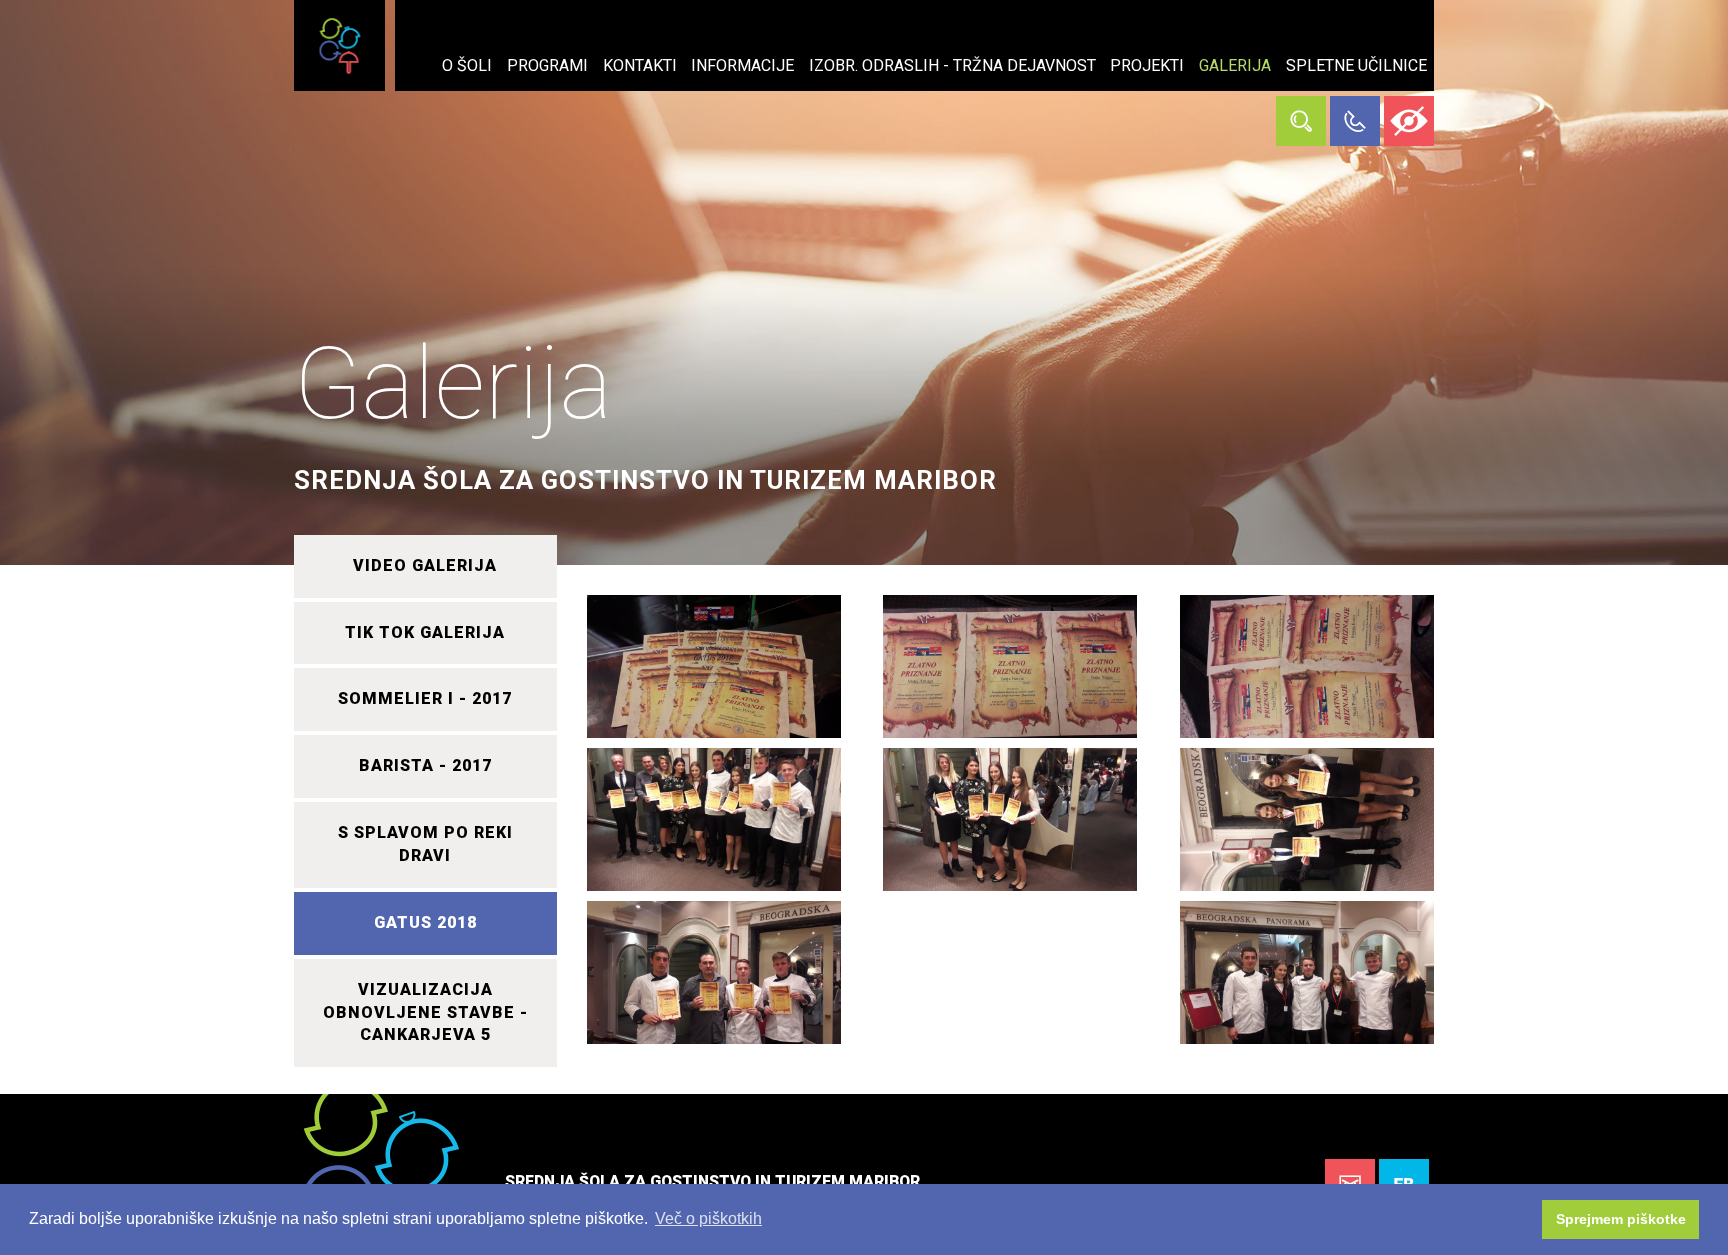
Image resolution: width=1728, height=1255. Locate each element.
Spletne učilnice (1356, 65)
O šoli (467, 65)
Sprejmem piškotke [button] (1621, 1219)
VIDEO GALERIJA (425, 565)
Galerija (1235, 65)
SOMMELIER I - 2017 (425, 698)
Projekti (1147, 65)
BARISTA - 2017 (425, 765)
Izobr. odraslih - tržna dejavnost (952, 65)
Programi (547, 65)
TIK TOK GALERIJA (425, 632)
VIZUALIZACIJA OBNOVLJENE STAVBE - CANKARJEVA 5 (425, 1012)
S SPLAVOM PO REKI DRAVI (425, 844)
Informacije (742, 65)
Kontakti (640, 65)
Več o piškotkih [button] (708, 1218)
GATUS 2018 (425, 922)
